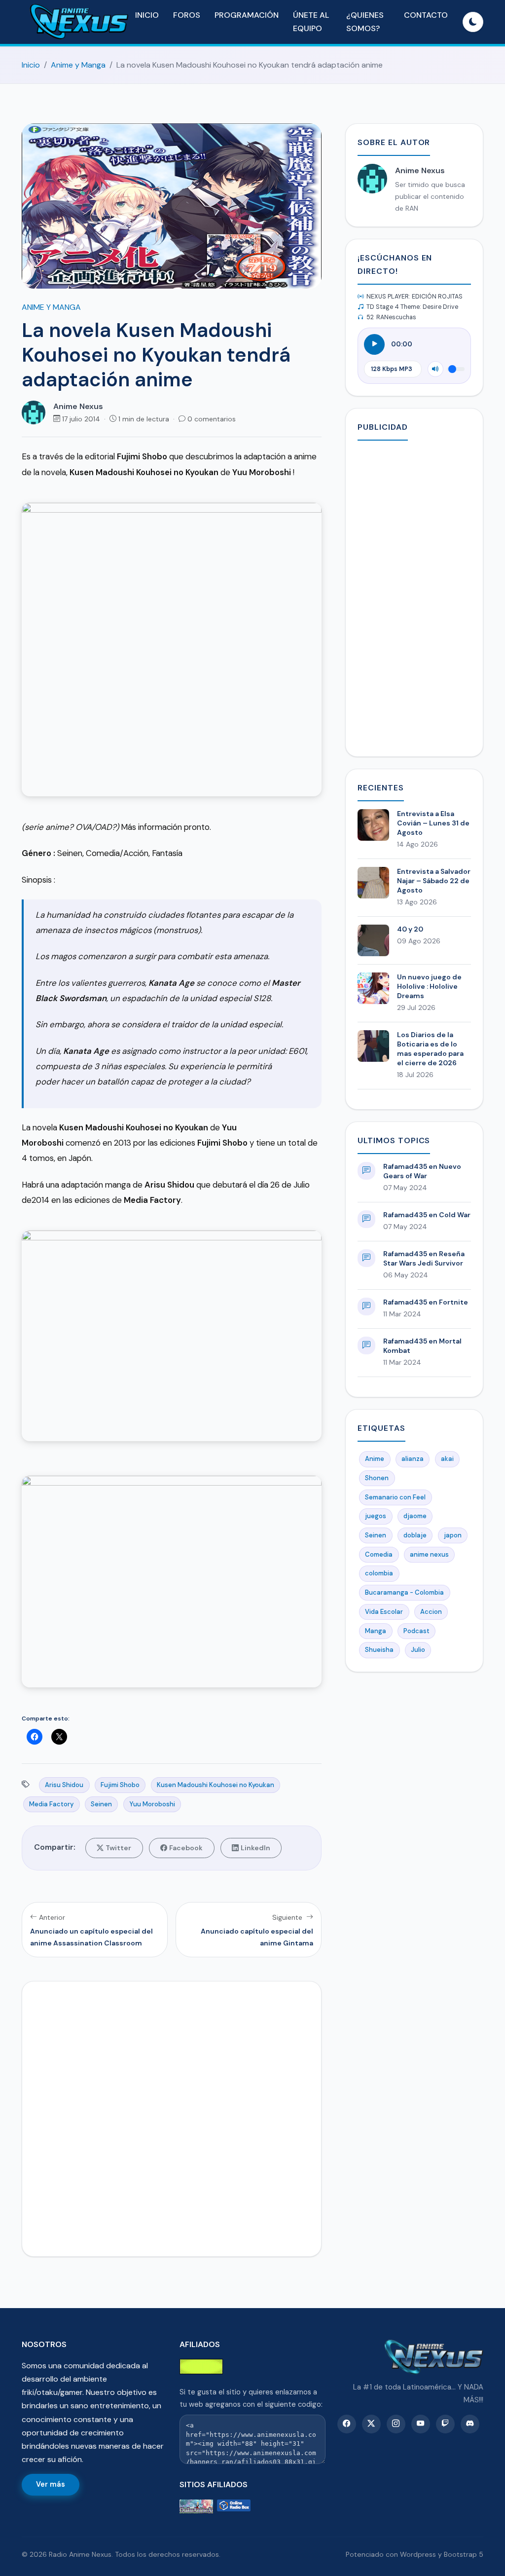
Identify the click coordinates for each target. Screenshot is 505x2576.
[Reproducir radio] (374, 344)
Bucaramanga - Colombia (404, 1592)
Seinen (101, 1804)
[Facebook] (347, 2424)
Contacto (426, 15)
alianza (413, 1459)
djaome (415, 1516)
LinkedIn (255, 1848)
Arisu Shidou (64, 1785)
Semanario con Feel (395, 1497)
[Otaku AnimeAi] (196, 2507)
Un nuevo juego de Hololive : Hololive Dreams (429, 986)
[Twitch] (445, 2424)
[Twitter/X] (371, 2424)
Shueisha (379, 1650)
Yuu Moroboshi (152, 1804)
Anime (375, 1459)
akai (447, 1459)
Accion (431, 1612)
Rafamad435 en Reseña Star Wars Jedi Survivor (424, 1258)
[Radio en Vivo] (234, 2507)
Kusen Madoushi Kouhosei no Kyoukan (216, 1785)
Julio (418, 1650)
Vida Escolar (384, 1612)
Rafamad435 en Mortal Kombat (422, 1346)
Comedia (379, 1554)
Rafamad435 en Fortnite (426, 1302)
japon (453, 1535)
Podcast (416, 1631)
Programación (247, 15)
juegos (376, 1516)
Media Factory (51, 1804)
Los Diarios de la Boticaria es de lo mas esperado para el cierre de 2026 (430, 1049)
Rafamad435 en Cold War (427, 1215)
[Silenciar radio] (435, 369)
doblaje (415, 1535)
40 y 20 (410, 929)
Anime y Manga (78, 65)
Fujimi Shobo (120, 1785)
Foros (187, 15)
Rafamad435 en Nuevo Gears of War (422, 1171)
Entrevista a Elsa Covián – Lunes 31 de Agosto (433, 823)
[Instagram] (396, 2424)
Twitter (118, 1848)
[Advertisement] (414, 597)
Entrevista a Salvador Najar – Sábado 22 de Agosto (434, 881)
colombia (379, 1573)
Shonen (377, 1478)
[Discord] (470, 2424)
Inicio (147, 15)
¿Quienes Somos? (365, 22)
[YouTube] (421, 2424)
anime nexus (429, 1554)
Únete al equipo (311, 22)
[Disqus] (172, 2117)
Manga (376, 1631)
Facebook (186, 1848)
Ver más (51, 2484)
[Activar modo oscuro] (473, 22)
